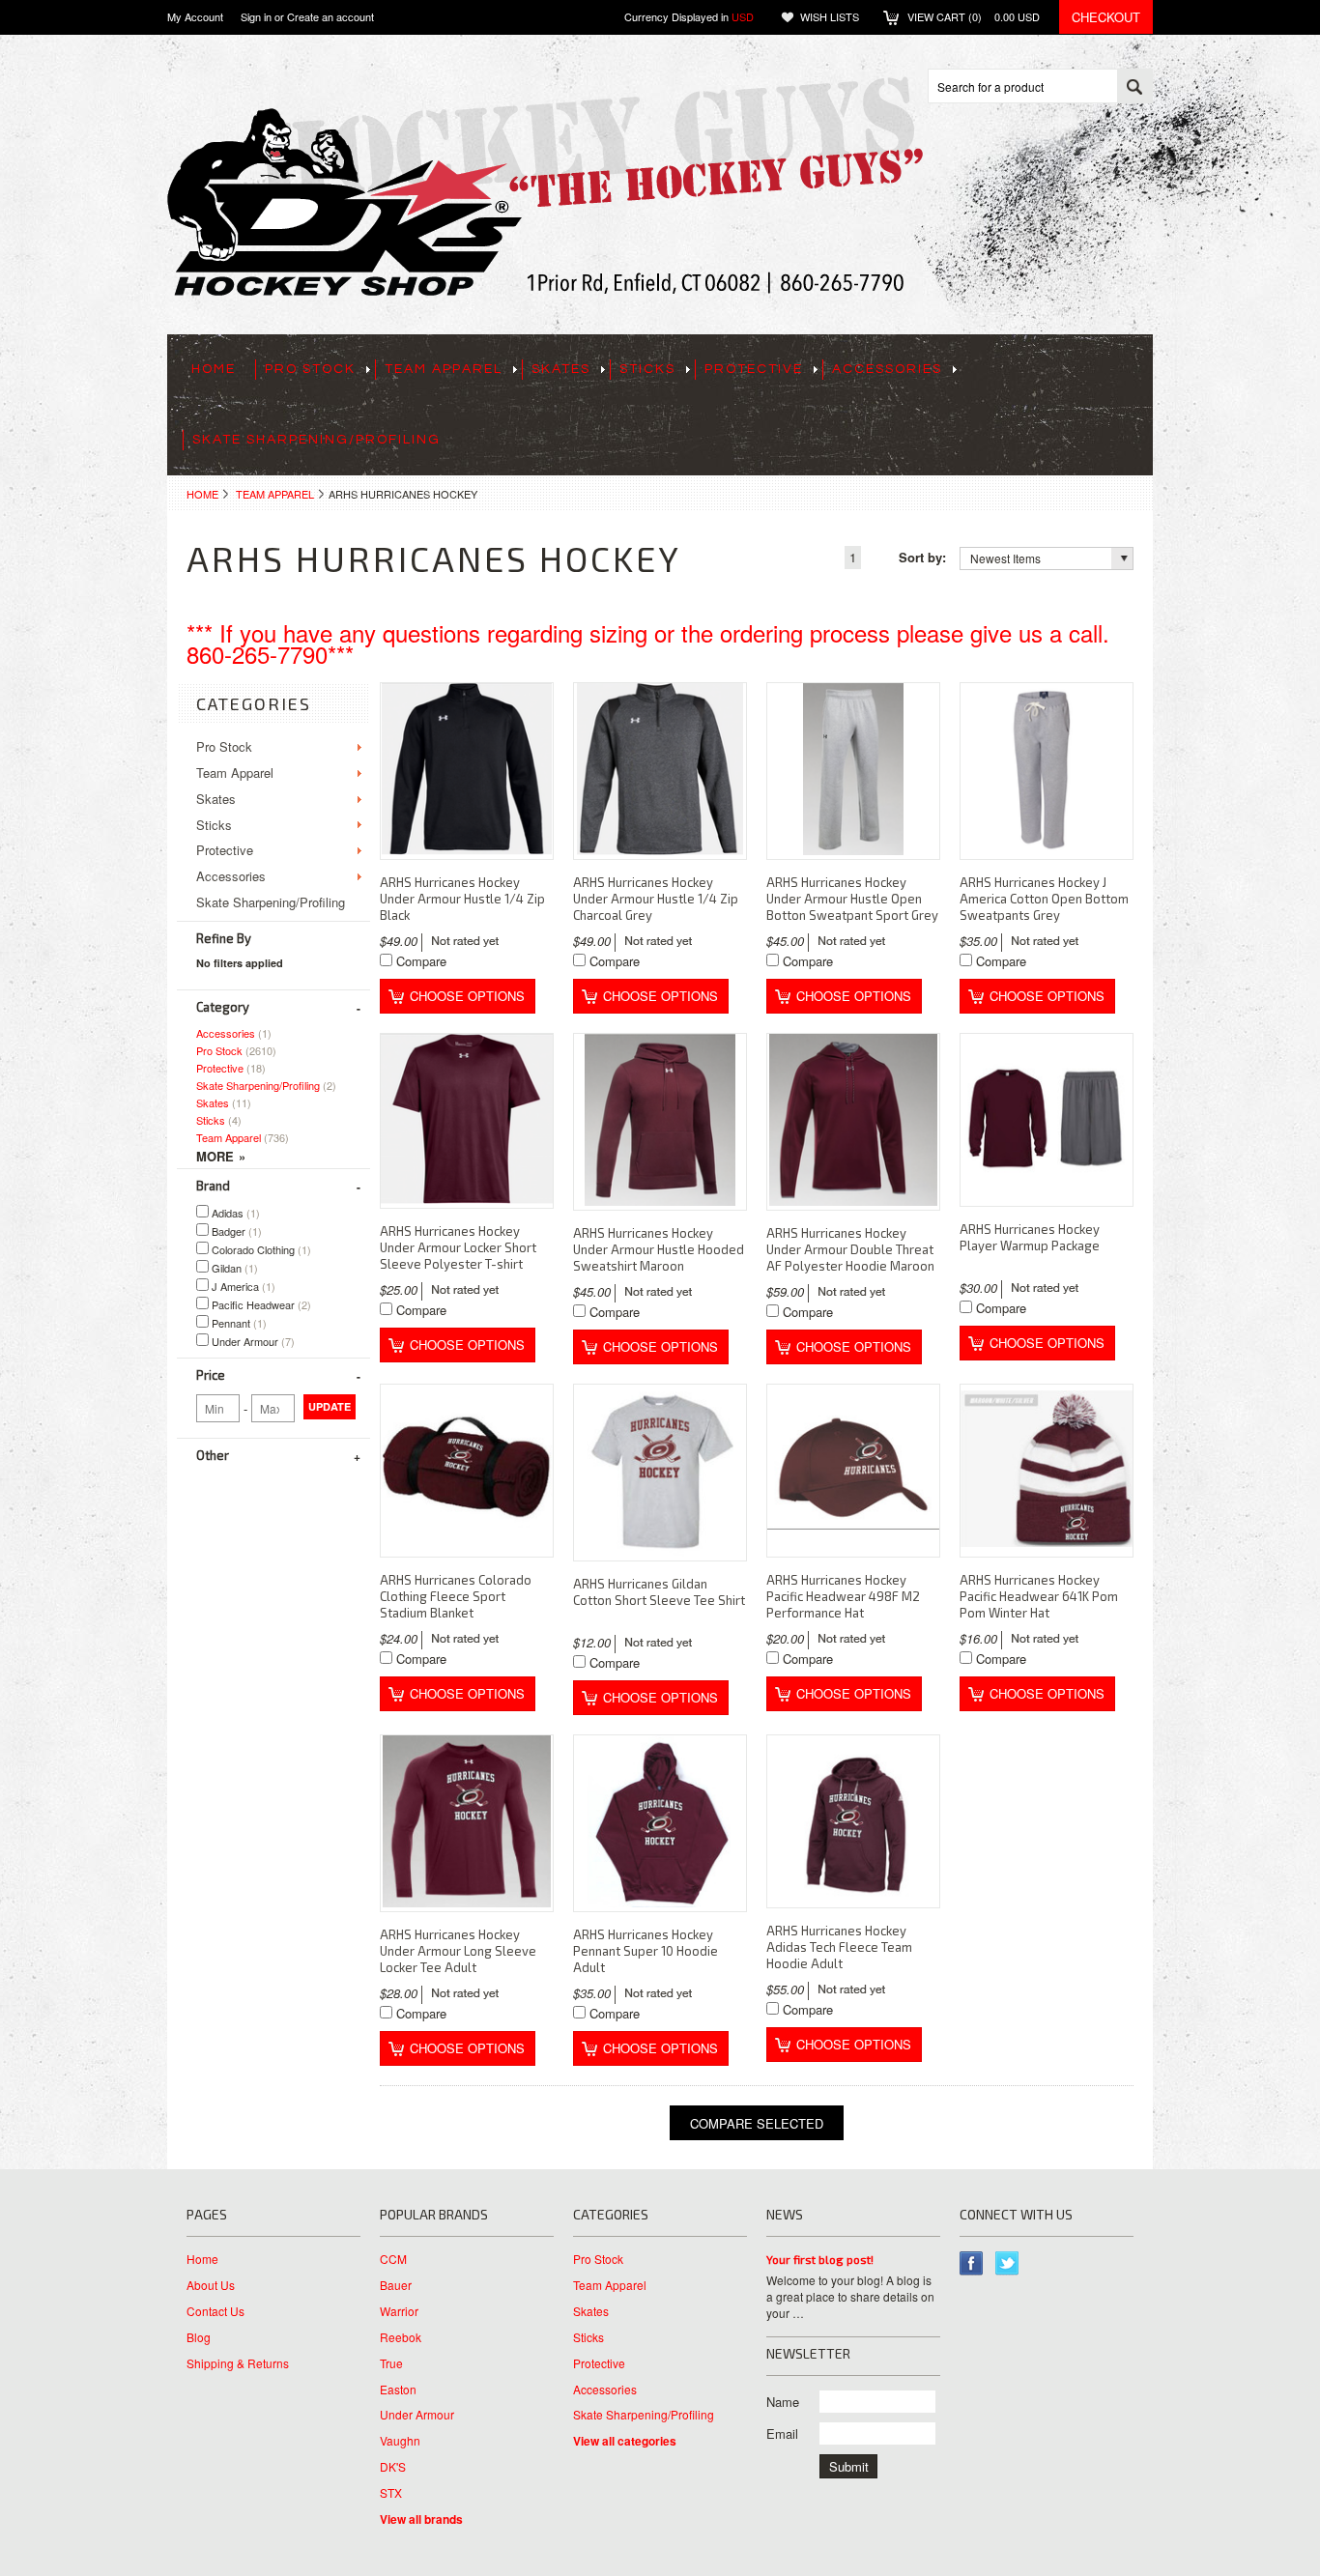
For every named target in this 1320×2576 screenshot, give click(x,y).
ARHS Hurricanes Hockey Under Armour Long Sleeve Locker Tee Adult (458, 1951)
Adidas (234, 1213)
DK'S (393, 2467)
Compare (421, 961)
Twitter (1007, 2263)
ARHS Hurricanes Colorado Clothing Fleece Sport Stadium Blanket (456, 1596)
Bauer (396, 2285)
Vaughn (400, 2441)
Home (202, 494)
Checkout (1106, 17)
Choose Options (467, 996)
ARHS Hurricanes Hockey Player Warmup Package (1030, 1237)
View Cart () (974, 16)
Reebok (401, 2337)
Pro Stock (310, 369)
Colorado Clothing (260, 1249)
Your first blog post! (820, 2259)
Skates (561, 369)
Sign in (256, 16)
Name (783, 2402)
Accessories (887, 369)
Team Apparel (444, 369)
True (391, 2363)
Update (330, 1406)
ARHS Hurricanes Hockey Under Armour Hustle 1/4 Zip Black (462, 899)
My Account (195, 16)
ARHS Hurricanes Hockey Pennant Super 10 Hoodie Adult (646, 1951)
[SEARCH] (1134, 87)
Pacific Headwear (260, 1304)
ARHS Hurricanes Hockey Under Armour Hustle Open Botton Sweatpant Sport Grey (852, 899)
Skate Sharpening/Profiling (316, 440)
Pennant (238, 1323)
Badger (235, 1231)
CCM (393, 2259)
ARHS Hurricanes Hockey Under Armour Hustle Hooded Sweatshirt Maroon (659, 1249)
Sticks (647, 369)
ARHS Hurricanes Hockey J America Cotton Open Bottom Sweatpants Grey (1044, 899)
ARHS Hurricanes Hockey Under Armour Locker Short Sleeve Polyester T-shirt (458, 1247)
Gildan (233, 1268)
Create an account (330, 16)
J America (242, 1286)
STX (391, 2493)
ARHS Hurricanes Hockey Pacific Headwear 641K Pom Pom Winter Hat (1039, 1596)
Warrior (399, 2311)
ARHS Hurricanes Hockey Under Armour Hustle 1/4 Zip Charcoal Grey (656, 899)
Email (782, 2433)
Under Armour (252, 1341)
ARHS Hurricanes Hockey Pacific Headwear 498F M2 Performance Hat (843, 1596)
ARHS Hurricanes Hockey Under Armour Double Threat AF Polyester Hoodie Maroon (850, 1249)
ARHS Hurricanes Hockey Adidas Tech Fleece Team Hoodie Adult (839, 1947)
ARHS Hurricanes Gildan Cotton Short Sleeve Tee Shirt (659, 1592)
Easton (398, 2390)
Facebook (972, 2263)
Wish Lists (830, 16)
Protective (754, 369)
